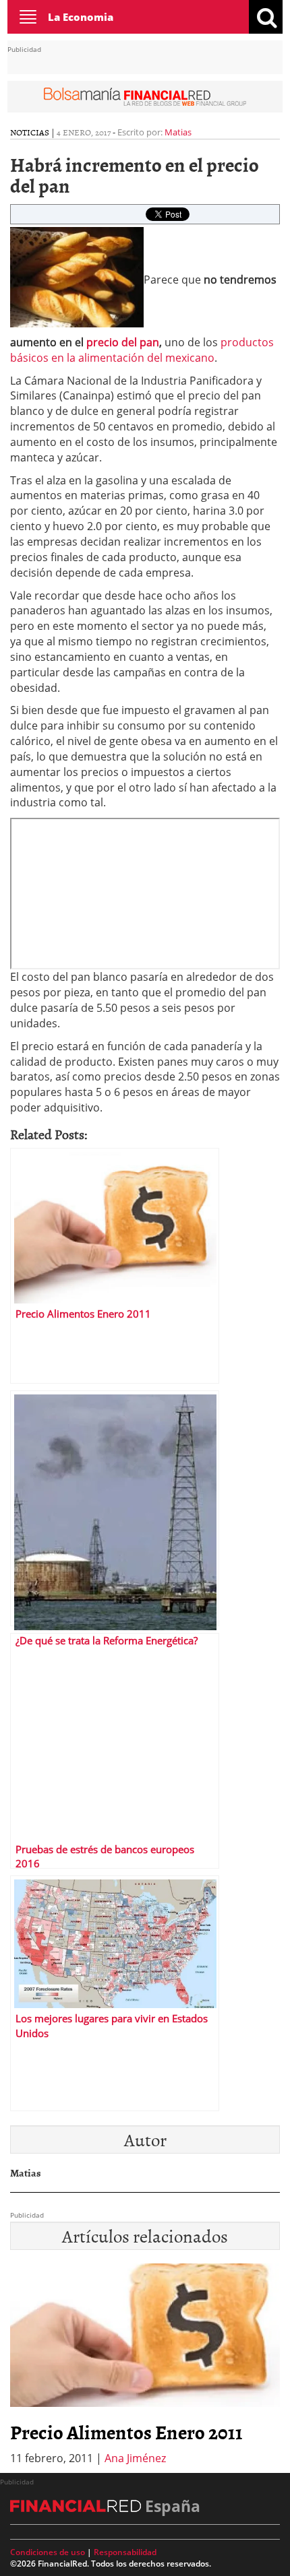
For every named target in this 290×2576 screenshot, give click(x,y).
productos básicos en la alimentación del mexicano (142, 350)
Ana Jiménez (135, 2458)
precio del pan (123, 342)
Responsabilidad (125, 2552)
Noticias (30, 132)
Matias (178, 132)
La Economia (81, 17)
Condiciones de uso (48, 2552)
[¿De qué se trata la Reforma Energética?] (115, 1508)
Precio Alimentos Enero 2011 (126, 2432)
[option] (145, 2365)
